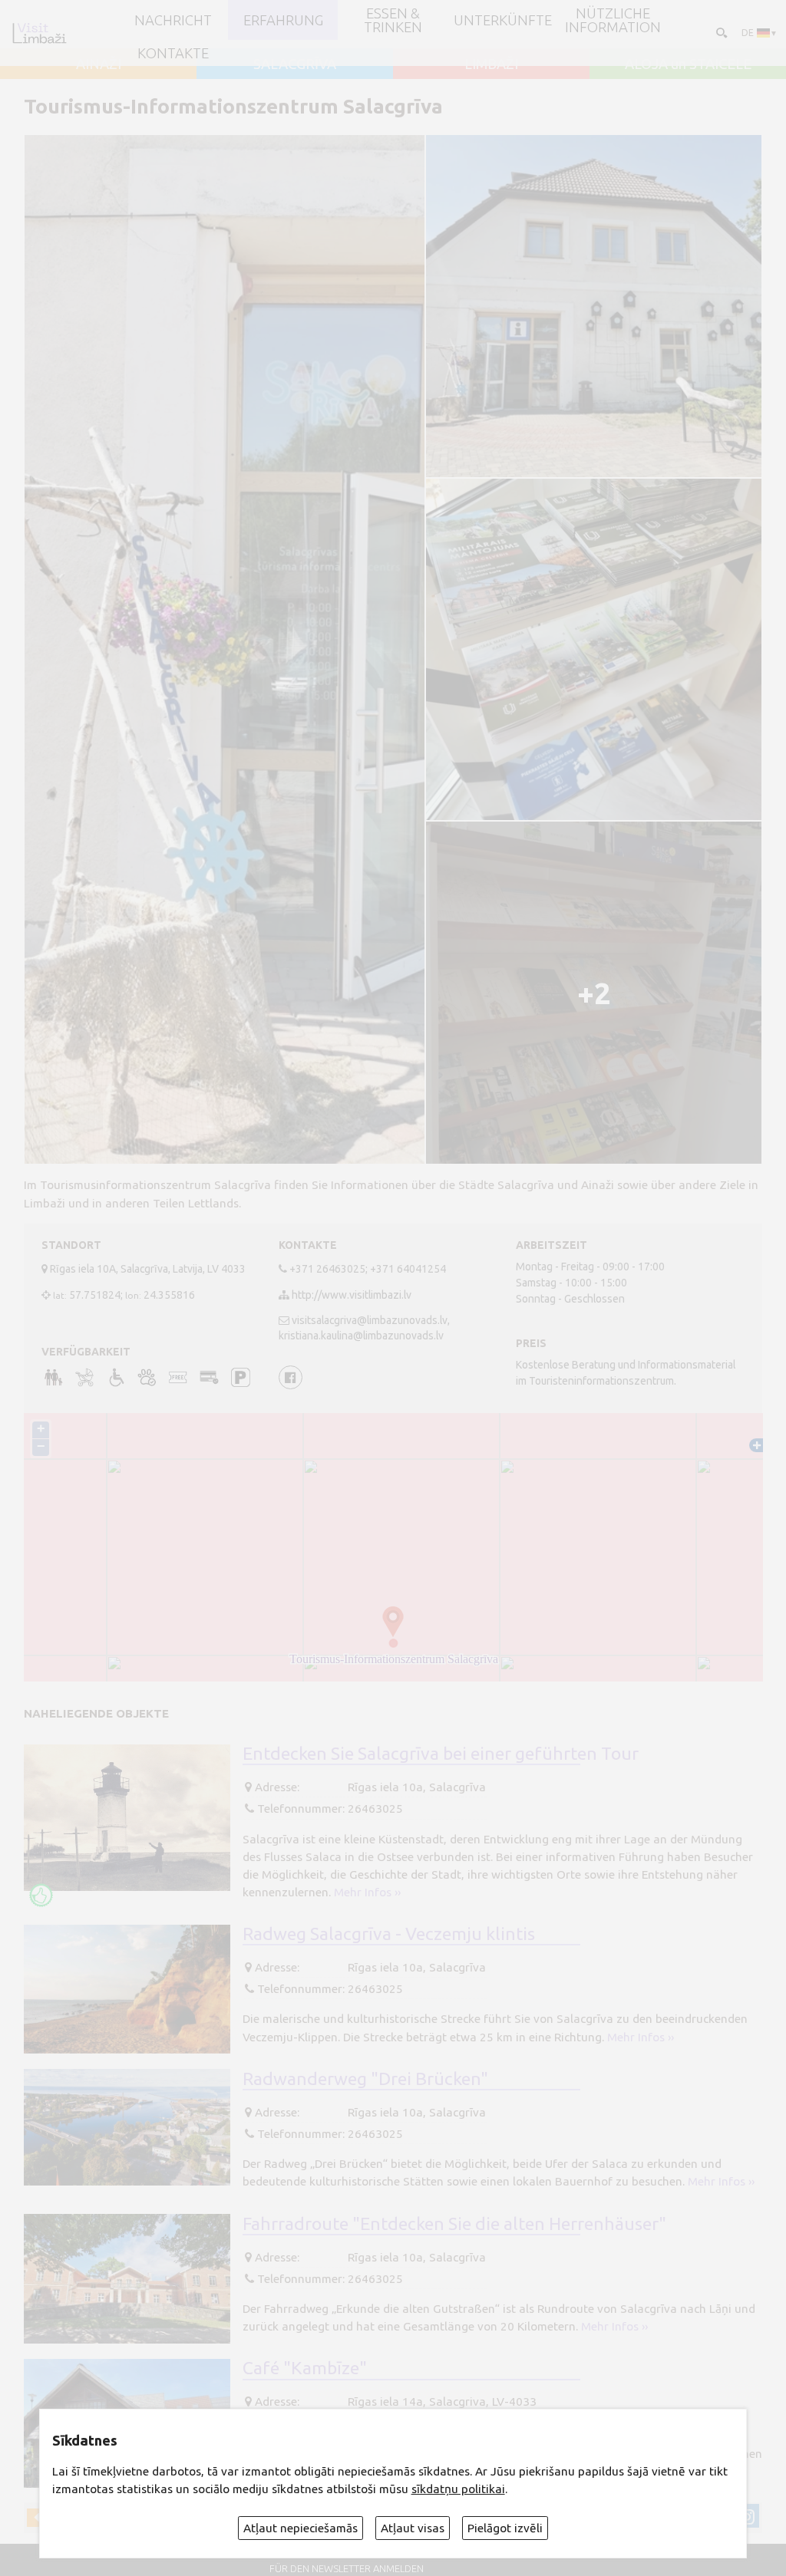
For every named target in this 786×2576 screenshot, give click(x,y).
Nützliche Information (613, 20)
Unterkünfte (503, 20)
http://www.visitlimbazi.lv (352, 1295)
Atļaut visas (413, 2528)
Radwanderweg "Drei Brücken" (365, 2078)
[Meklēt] (720, 33)
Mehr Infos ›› (367, 1892)
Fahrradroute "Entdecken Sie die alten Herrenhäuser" (454, 2223)
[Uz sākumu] (39, 33)
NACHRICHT (173, 20)
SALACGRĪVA (295, 64)
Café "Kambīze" (305, 2367)
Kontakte (173, 53)
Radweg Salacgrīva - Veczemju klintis (389, 1933)
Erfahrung (283, 20)
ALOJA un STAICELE (688, 64)
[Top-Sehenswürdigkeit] (41, 1895)
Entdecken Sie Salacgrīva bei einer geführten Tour (441, 1753)
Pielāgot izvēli (505, 2528)
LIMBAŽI (491, 64)
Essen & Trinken (393, 20)
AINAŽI (99, 64)
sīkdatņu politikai (458, 2489)
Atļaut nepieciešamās (301, 2528)
